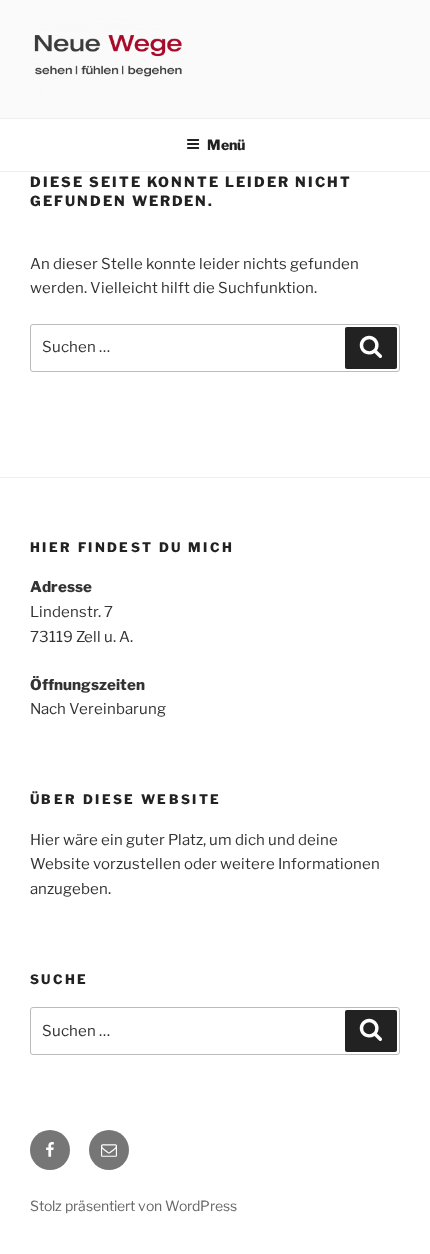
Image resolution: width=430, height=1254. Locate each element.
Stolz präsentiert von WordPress (133, 1205)
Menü (226, 144)
